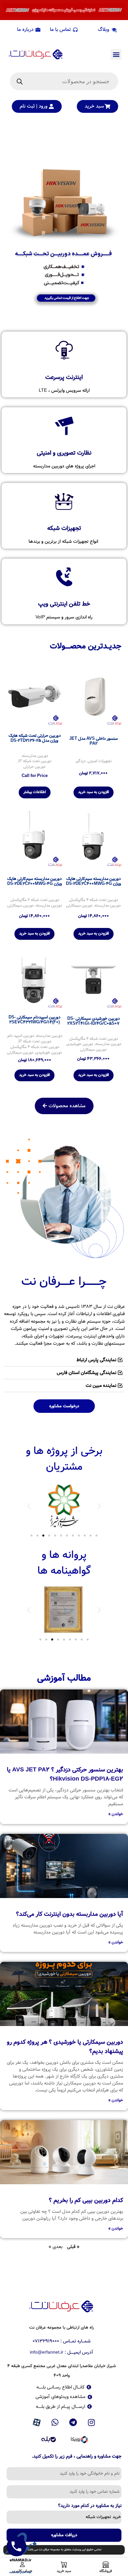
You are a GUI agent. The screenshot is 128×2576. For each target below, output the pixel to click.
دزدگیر (81, 761)
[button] (116, 54)
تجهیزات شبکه (64, 528)
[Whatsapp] (55, 2422)
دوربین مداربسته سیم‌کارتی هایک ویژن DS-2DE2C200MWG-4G (35, 881)
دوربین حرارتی (34, 767)
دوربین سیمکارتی (79, 906)
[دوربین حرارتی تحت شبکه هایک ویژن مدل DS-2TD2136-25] (34, 696)
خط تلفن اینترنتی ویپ (64, 604)
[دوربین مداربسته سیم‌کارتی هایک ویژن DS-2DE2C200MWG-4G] (34, 838)
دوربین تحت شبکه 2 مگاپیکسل (35, 900)
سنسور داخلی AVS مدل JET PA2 (94, 741)
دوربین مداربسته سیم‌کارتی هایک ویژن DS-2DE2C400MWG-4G (94, 881)
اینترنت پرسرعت (64, 377)
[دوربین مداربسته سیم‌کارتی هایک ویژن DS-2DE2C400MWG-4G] (94, 838)
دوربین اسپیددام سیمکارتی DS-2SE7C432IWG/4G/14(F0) (34, 1020)
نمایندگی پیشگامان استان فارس (86, 1373)
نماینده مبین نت (101, 1386)
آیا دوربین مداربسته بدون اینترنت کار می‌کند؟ (70, 1914)
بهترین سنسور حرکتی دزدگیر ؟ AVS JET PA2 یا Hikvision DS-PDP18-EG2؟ (65, 1774)
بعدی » (55, 2247)
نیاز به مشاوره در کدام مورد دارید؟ (90, 2506)
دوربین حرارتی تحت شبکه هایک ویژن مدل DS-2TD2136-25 (35, 738)
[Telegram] (73, 2422)
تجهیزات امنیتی (100, 761)
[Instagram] (92, 2422)
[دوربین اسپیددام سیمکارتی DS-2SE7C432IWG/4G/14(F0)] (34, 979)
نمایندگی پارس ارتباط (96, 1360)
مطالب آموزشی (64, 1678)
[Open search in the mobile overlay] (64, 81)
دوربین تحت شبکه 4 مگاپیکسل (94, 900)
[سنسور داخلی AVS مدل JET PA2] (94, 696)
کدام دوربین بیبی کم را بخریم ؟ (86, 2200)
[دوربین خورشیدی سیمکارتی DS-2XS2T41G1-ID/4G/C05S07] (94, 979)
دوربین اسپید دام (21, 1036)
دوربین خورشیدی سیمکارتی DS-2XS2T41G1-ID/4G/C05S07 (94, 1021)
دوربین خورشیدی (80, 1044)
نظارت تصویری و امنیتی (64, 453)
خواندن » (116, 1814)
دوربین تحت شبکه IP (35, 761)
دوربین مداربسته (35, 756)
